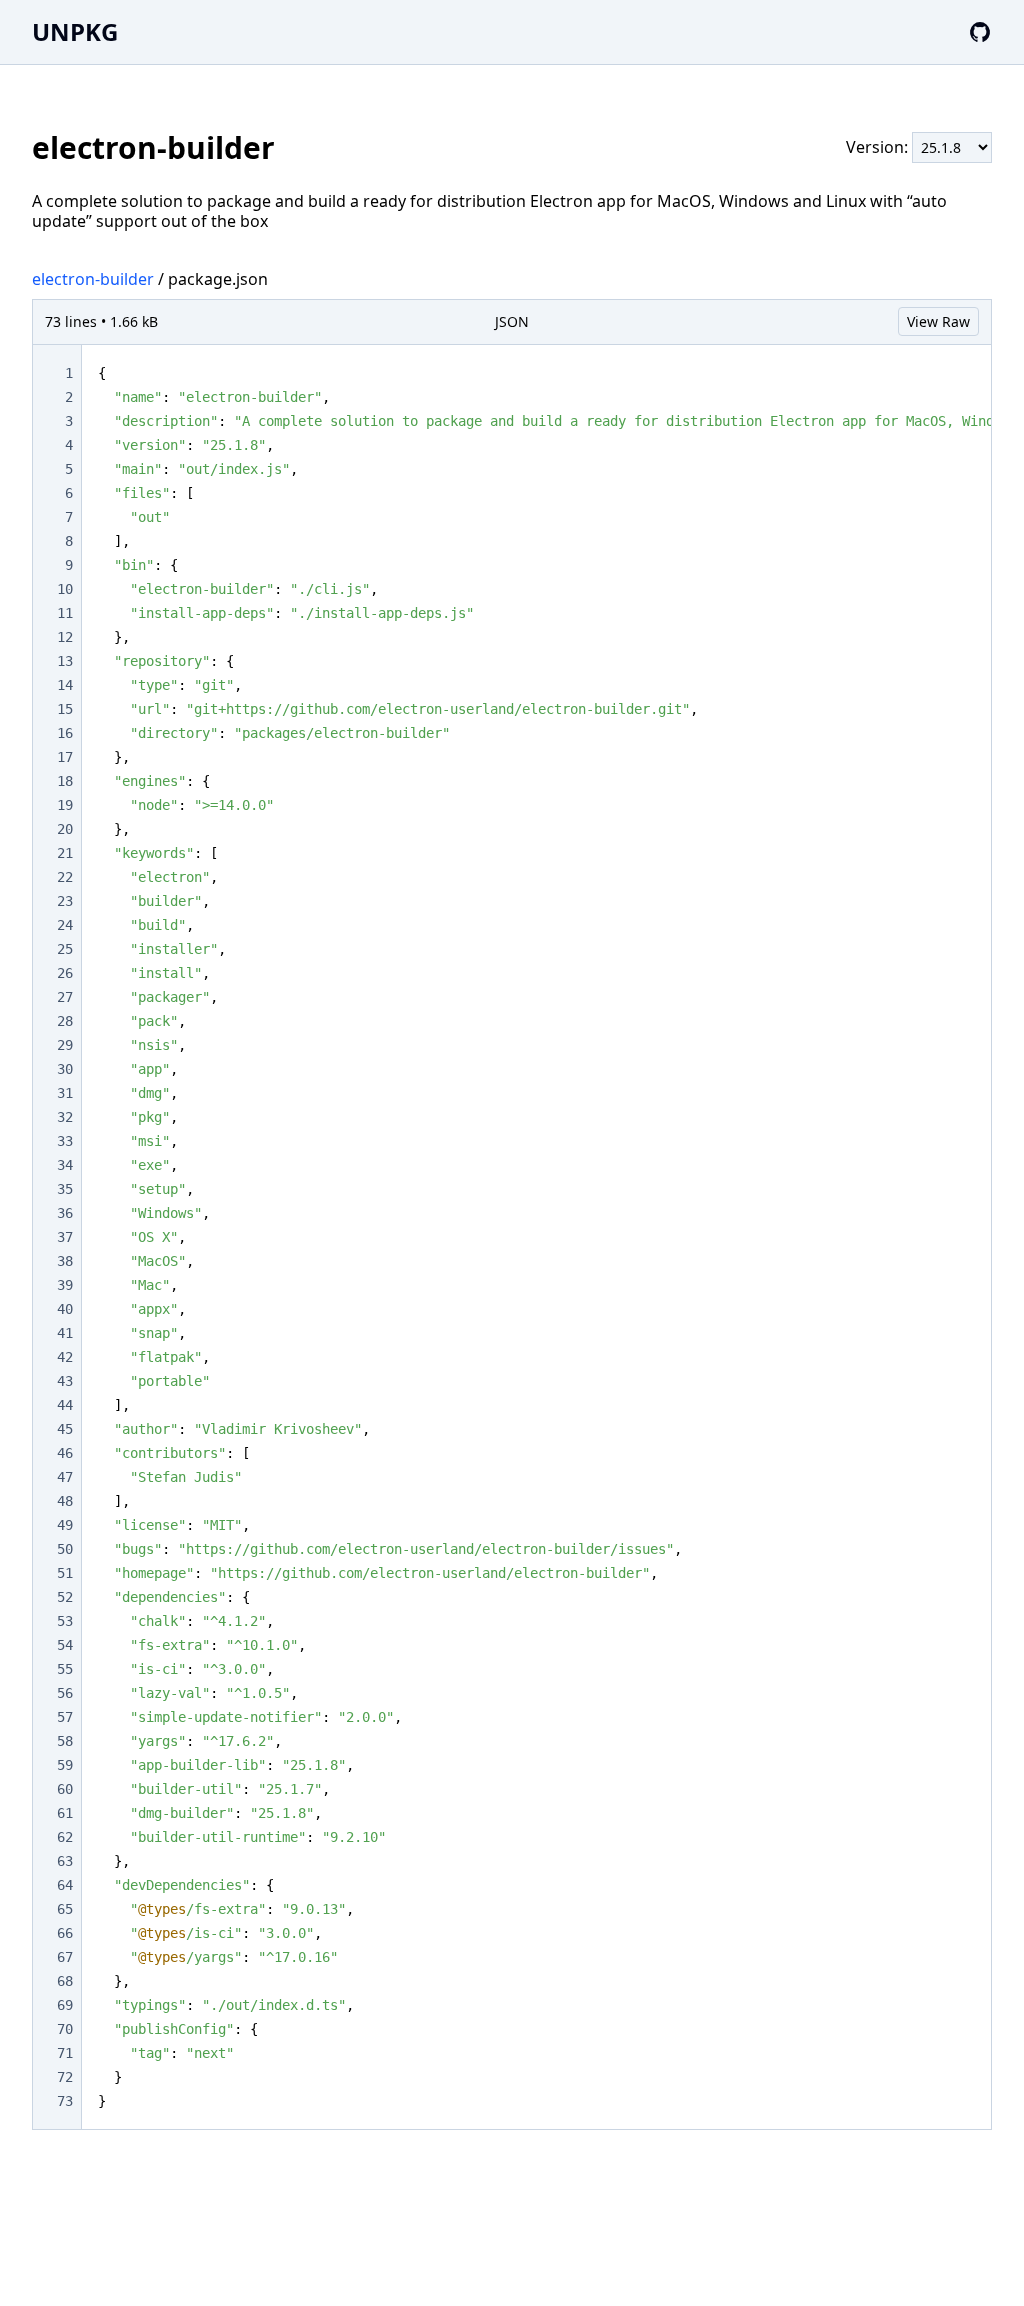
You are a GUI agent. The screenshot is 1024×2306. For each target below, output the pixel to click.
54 (65, 1645)
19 (65, 805)
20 (65, 829)
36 (65, 1213)
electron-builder (93, 279)
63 (65, 1861)
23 (65, 901)
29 (65, 1045)
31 (65, 1093)
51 (65, 1573)
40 (65, 1309)
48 (65, 1501)
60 (65, 1789)
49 (65, 1525)
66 (65, 1933)
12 (65, 637)
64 (65, 1885)
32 (65, 1117)
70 (65, 2029)
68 (65, 1981)
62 (65, 1837)
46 (65, 1453)
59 (65, 1765)
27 (65, 997)
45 (65, 1429)
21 (65, 853)
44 (65, 1405)
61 (65, 1813)
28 (65, 1021)
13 (65, 661)
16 (65, 733)
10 (65, 589)
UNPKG (75, 31)
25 (65, 949)
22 (65, 877)
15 (65, 709)
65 (65, 1909)
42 (65, 1357)
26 (65, 973)
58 (65, 1741)
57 (65, 1717)
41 (65, 1333)
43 (65, 1381)
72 (65, 2077)
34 (65, 1165)
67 (65, 1957)
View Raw (938, 321)
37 (65, 1237)
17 (65, 757)
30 (65, 1069)
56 (65, 1693)
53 (65, 1621)
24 (65, 925)
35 (65, 1189)
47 (65, 1477)
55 (65, 1669)
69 (65, 2005)
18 (65, 781)
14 (65, 685)
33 (65, 1141)
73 (65, 2101)
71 (65, 2053)
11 (65, 613)
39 (65, 1285)
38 (65, 1261)
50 (65, 1549)
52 (65, 1597)
